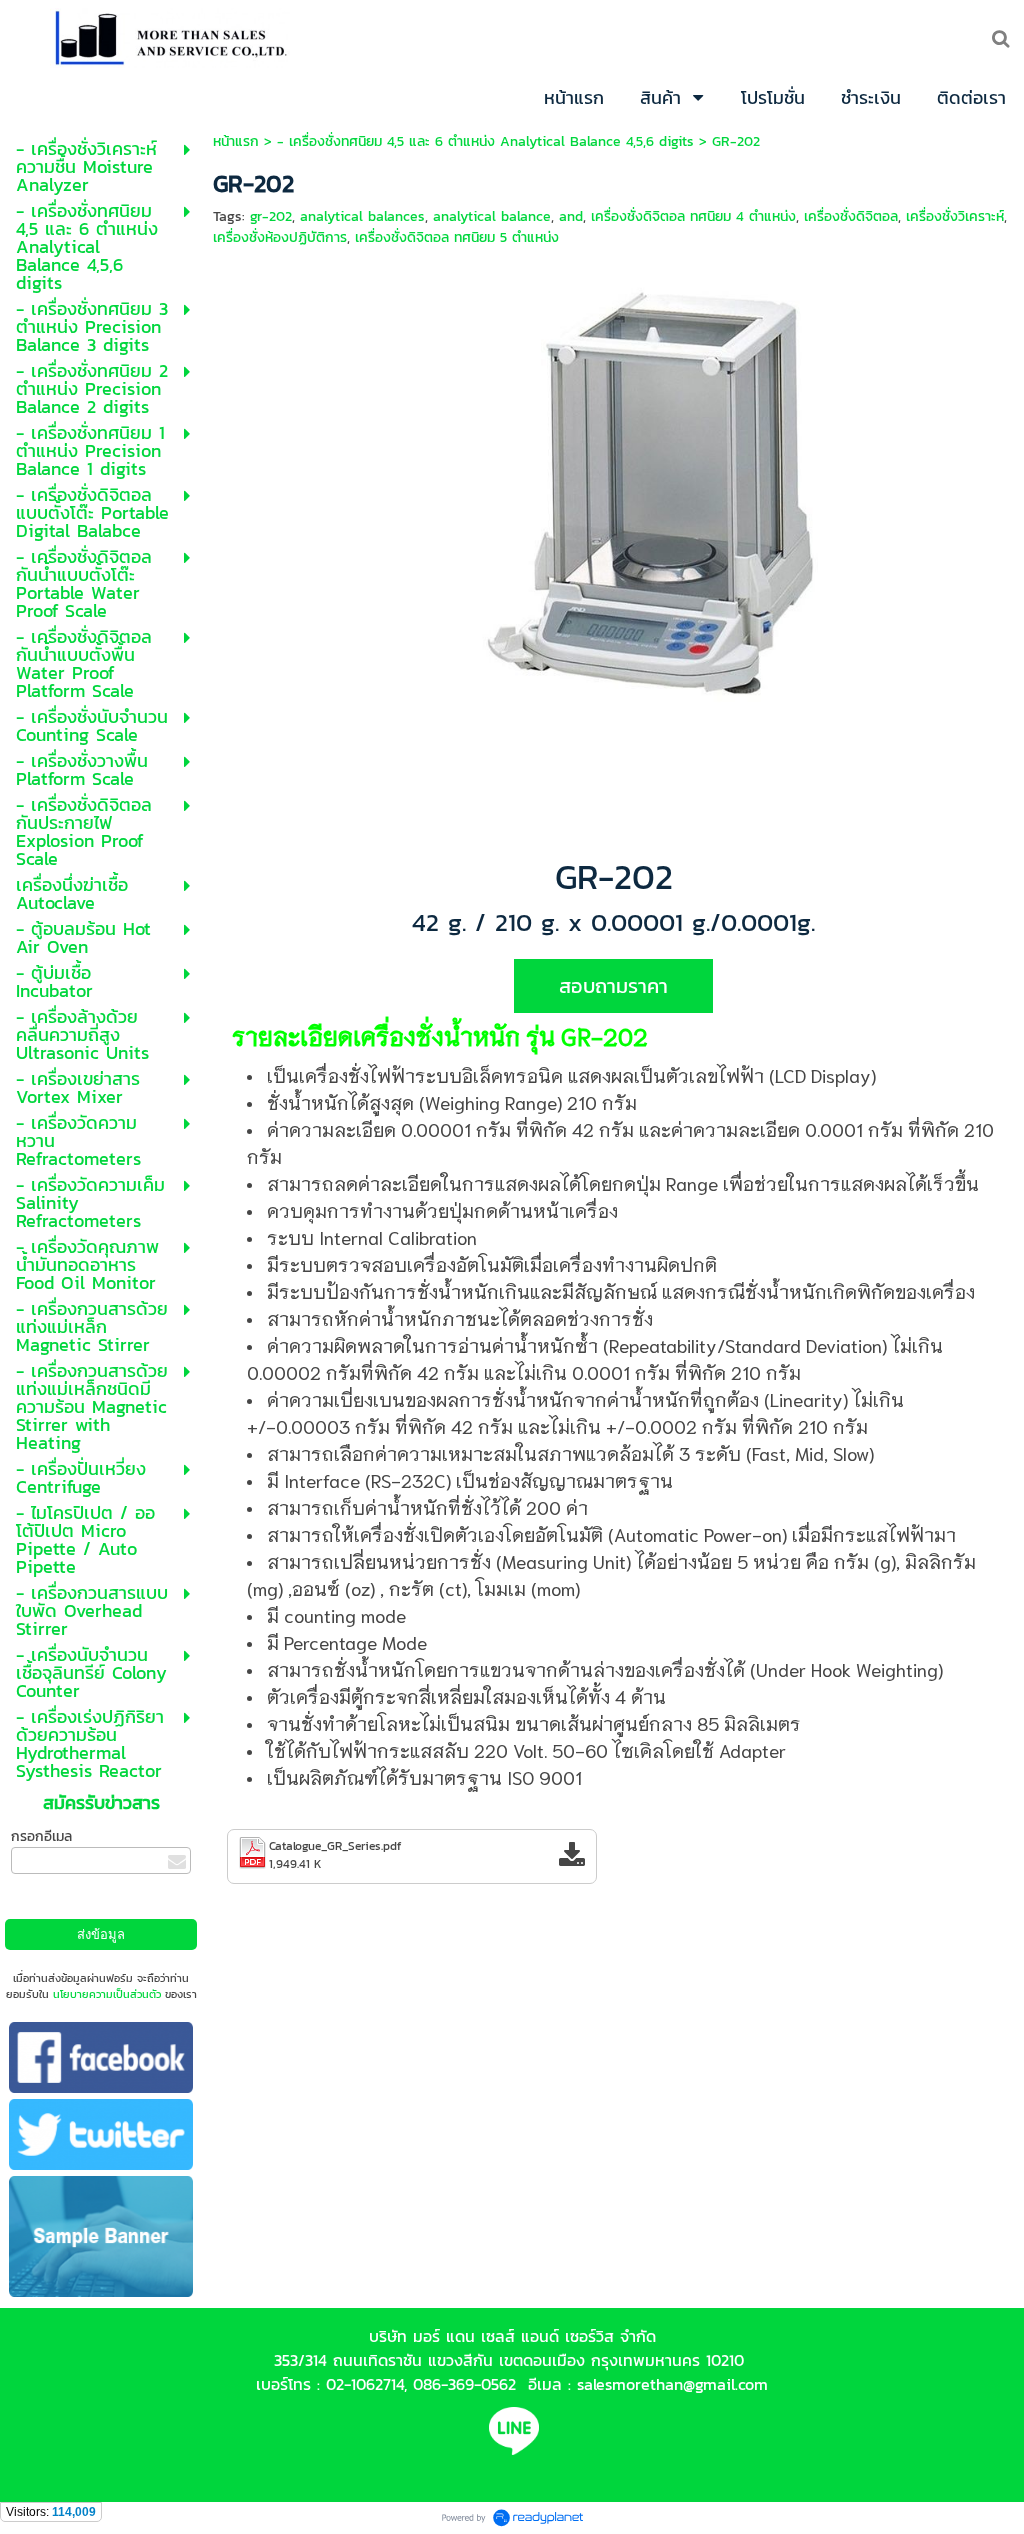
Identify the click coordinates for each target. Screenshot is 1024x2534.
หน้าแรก (236, 141)
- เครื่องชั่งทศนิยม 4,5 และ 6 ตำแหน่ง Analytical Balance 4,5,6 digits (485, 141)
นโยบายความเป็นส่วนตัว (107, 1994)
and (571, 216)
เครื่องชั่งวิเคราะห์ (955, 216)
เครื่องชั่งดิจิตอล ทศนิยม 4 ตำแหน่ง (693, 216)
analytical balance (492, 216)
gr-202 (271, 216)
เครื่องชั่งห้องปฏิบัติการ (280, 237)
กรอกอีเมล (41, 1836)
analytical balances (362, 216)
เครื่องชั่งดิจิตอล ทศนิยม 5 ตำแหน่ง (457, 237)
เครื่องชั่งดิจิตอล (851, 216)
